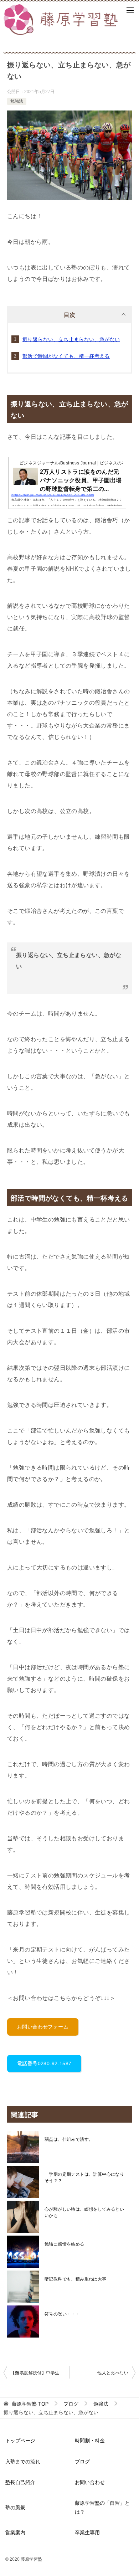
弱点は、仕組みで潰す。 (69, 2139)
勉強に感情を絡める (65, 2244)
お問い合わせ (90, 2482)
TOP (30, 2404)
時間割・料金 (90, 2441)
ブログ (82, 2462)
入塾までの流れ (23, 2462)
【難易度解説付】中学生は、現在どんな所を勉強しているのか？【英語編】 (40, 2373)
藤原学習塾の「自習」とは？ (102, 2507)
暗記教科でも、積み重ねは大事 (76, 2279)
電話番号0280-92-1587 (44, 2063)
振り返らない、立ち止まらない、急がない (71, 339)
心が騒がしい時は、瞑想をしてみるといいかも (84, 2212)
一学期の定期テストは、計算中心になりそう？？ (84, 2177)
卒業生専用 (87, 2533)
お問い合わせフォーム (43, 2027)
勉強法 (17, 101)
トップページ (20, 2441)
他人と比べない (113, 2373)
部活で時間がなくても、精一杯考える (66, 356)
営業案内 (15, 2533)
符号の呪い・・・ (62, 2314)
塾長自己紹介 (20, 2482)
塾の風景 (15, 2508)
